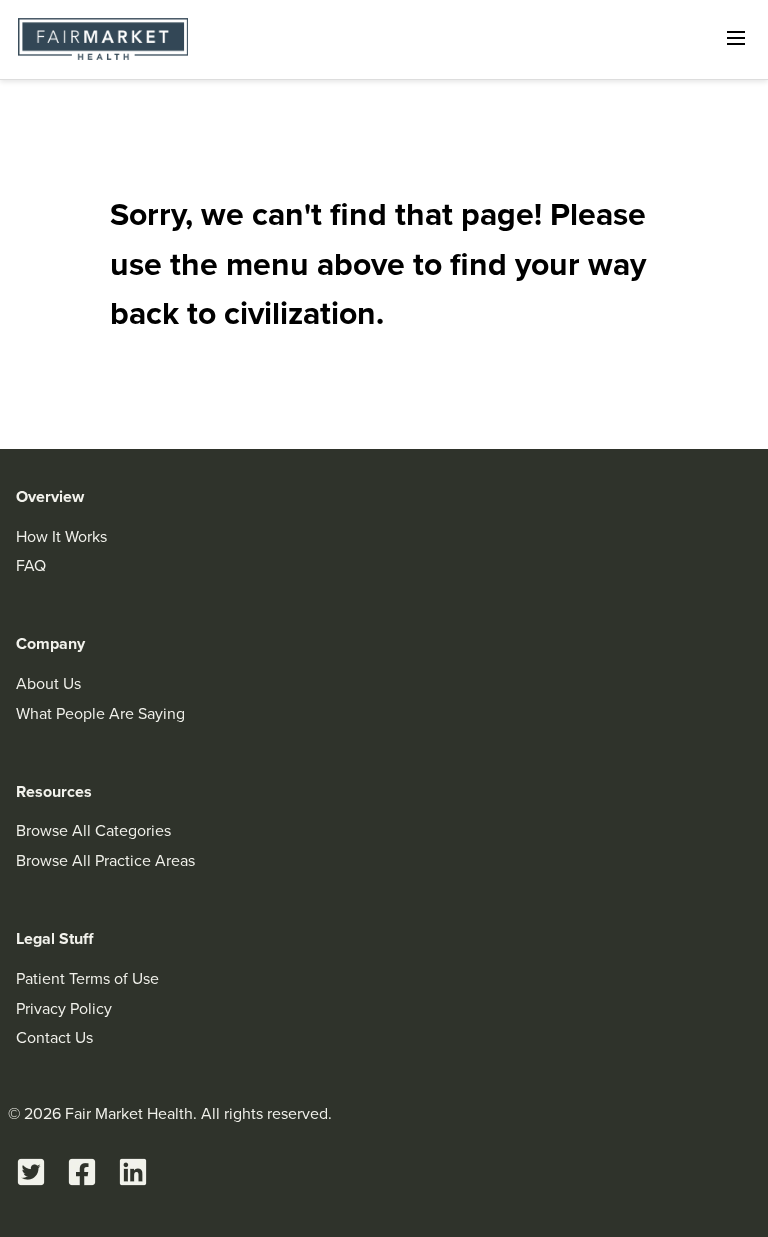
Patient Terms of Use (87, 978)
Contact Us (54, 1037)
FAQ (31, 565)
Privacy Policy (64, 1008)
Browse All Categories (93, 830)
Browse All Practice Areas (105, 860)
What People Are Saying (100, 713)
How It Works (61, 536)
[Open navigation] (736, 38)
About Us (48, 683)
